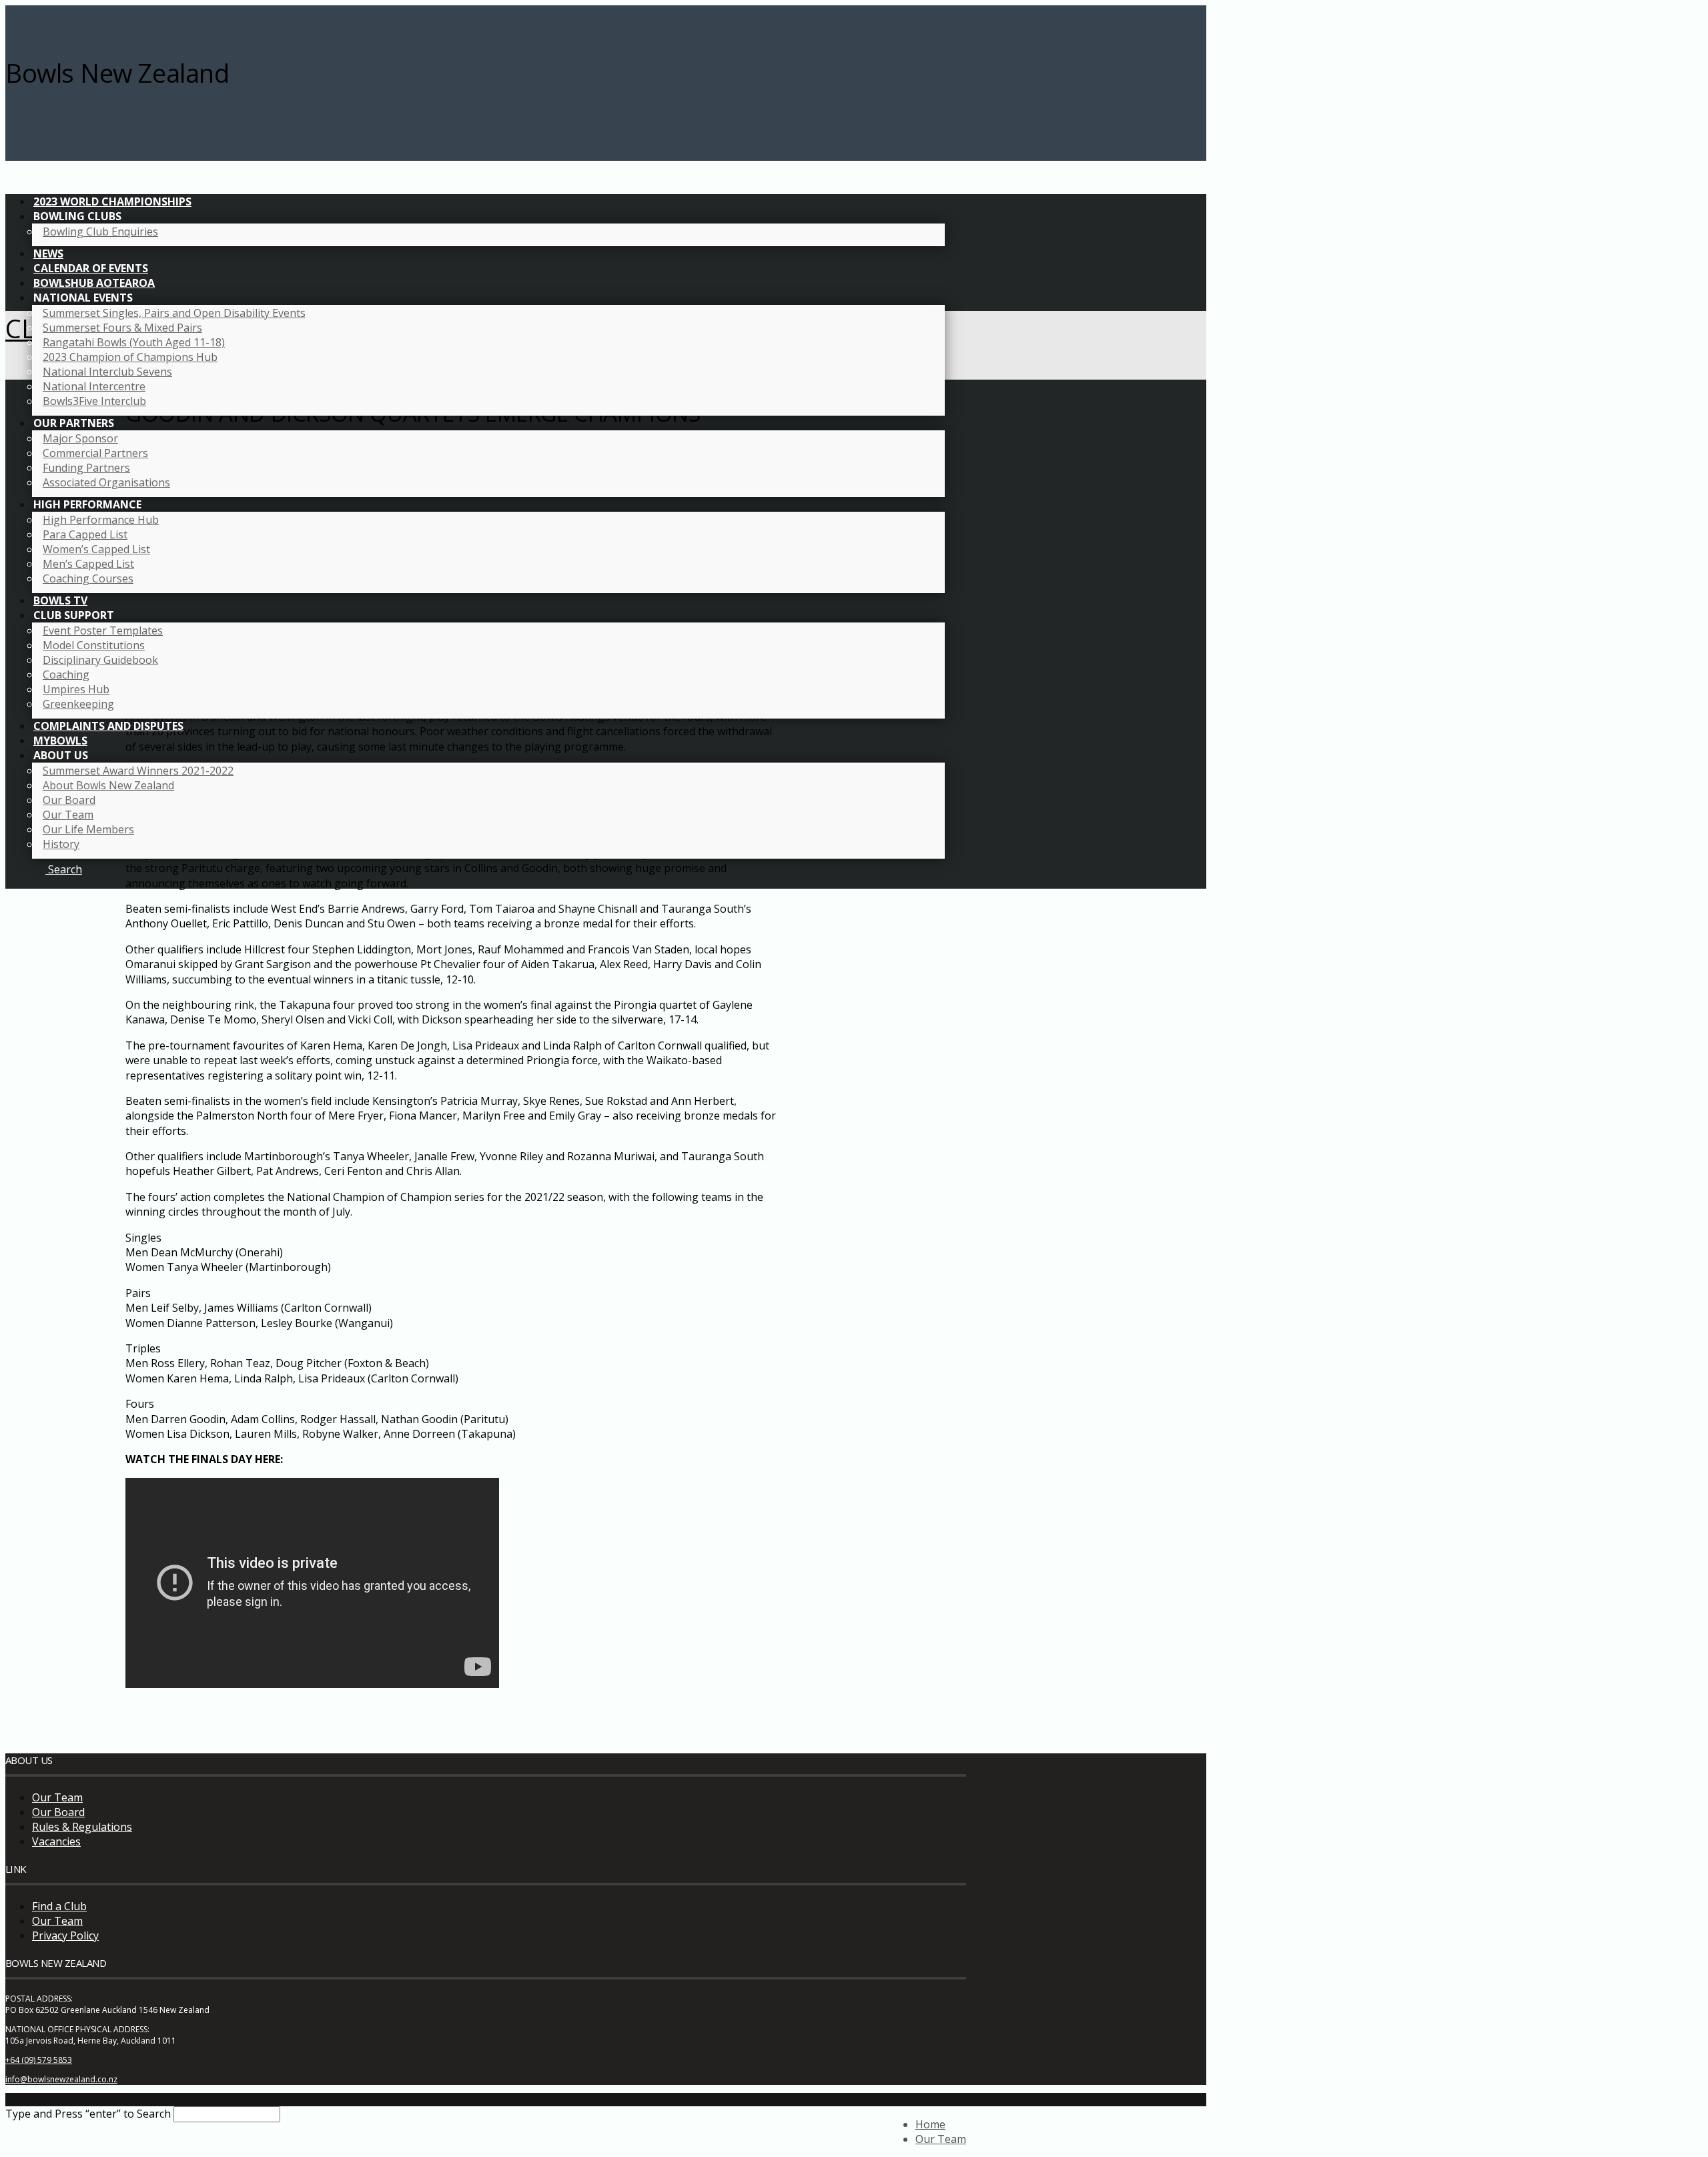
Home (930, 2124)
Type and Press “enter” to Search (88, 2114)
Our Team (57, 1797)
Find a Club (59, 1906)
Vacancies (56, 1841)
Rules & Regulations (82, 1827)
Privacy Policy (65, 1935)
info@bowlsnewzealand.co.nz (61, 2079)
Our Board (58, 1812)
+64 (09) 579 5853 (39, 2060)
